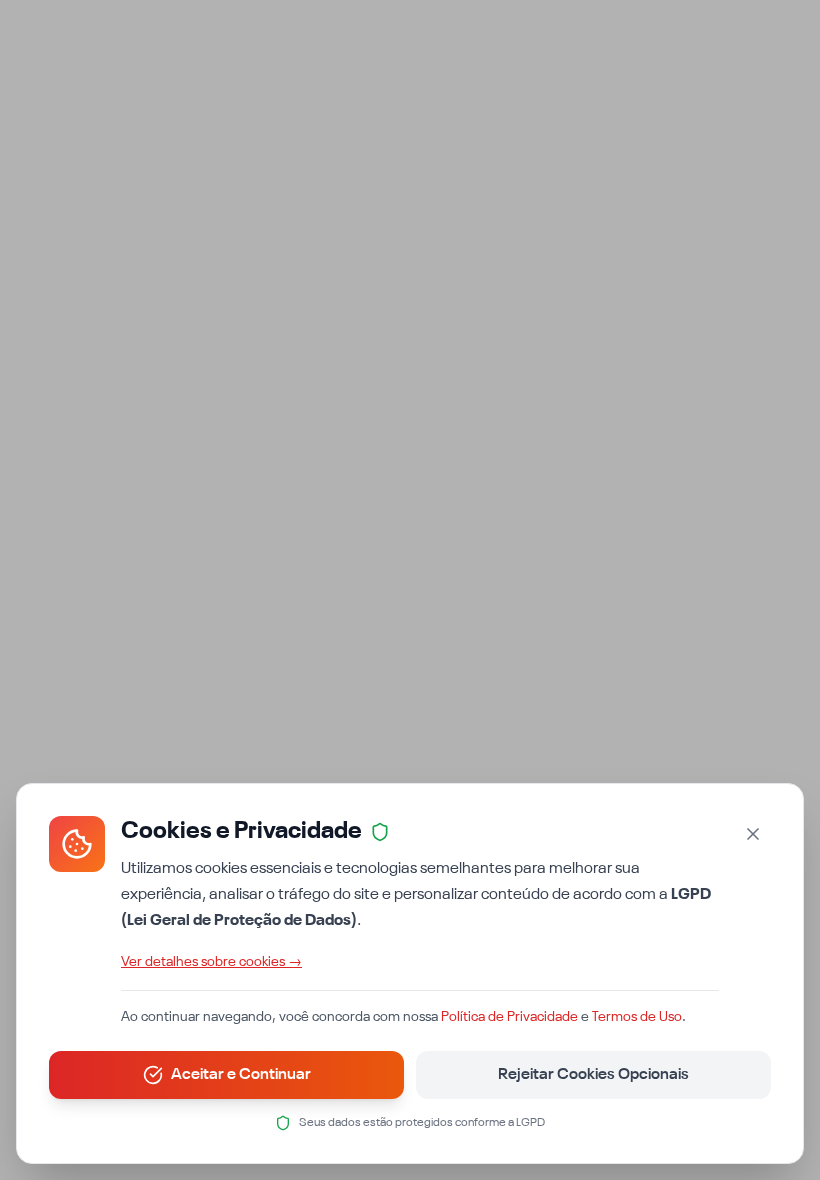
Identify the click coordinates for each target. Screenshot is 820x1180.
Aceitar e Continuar (241, 1075)
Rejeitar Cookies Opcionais (593, 1075)
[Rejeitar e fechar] (753, 834)
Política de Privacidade (509, 1017)
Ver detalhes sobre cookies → (211, 962)
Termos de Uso (637, 1017)
